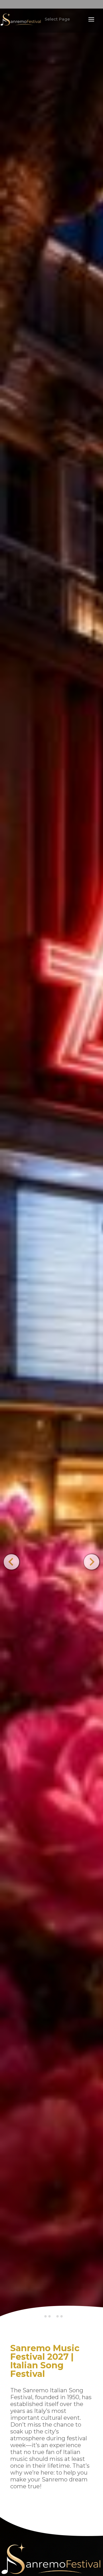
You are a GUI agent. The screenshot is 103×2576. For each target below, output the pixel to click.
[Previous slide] (11, 1562)
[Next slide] (91, 1562)
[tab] (45, 2316)
